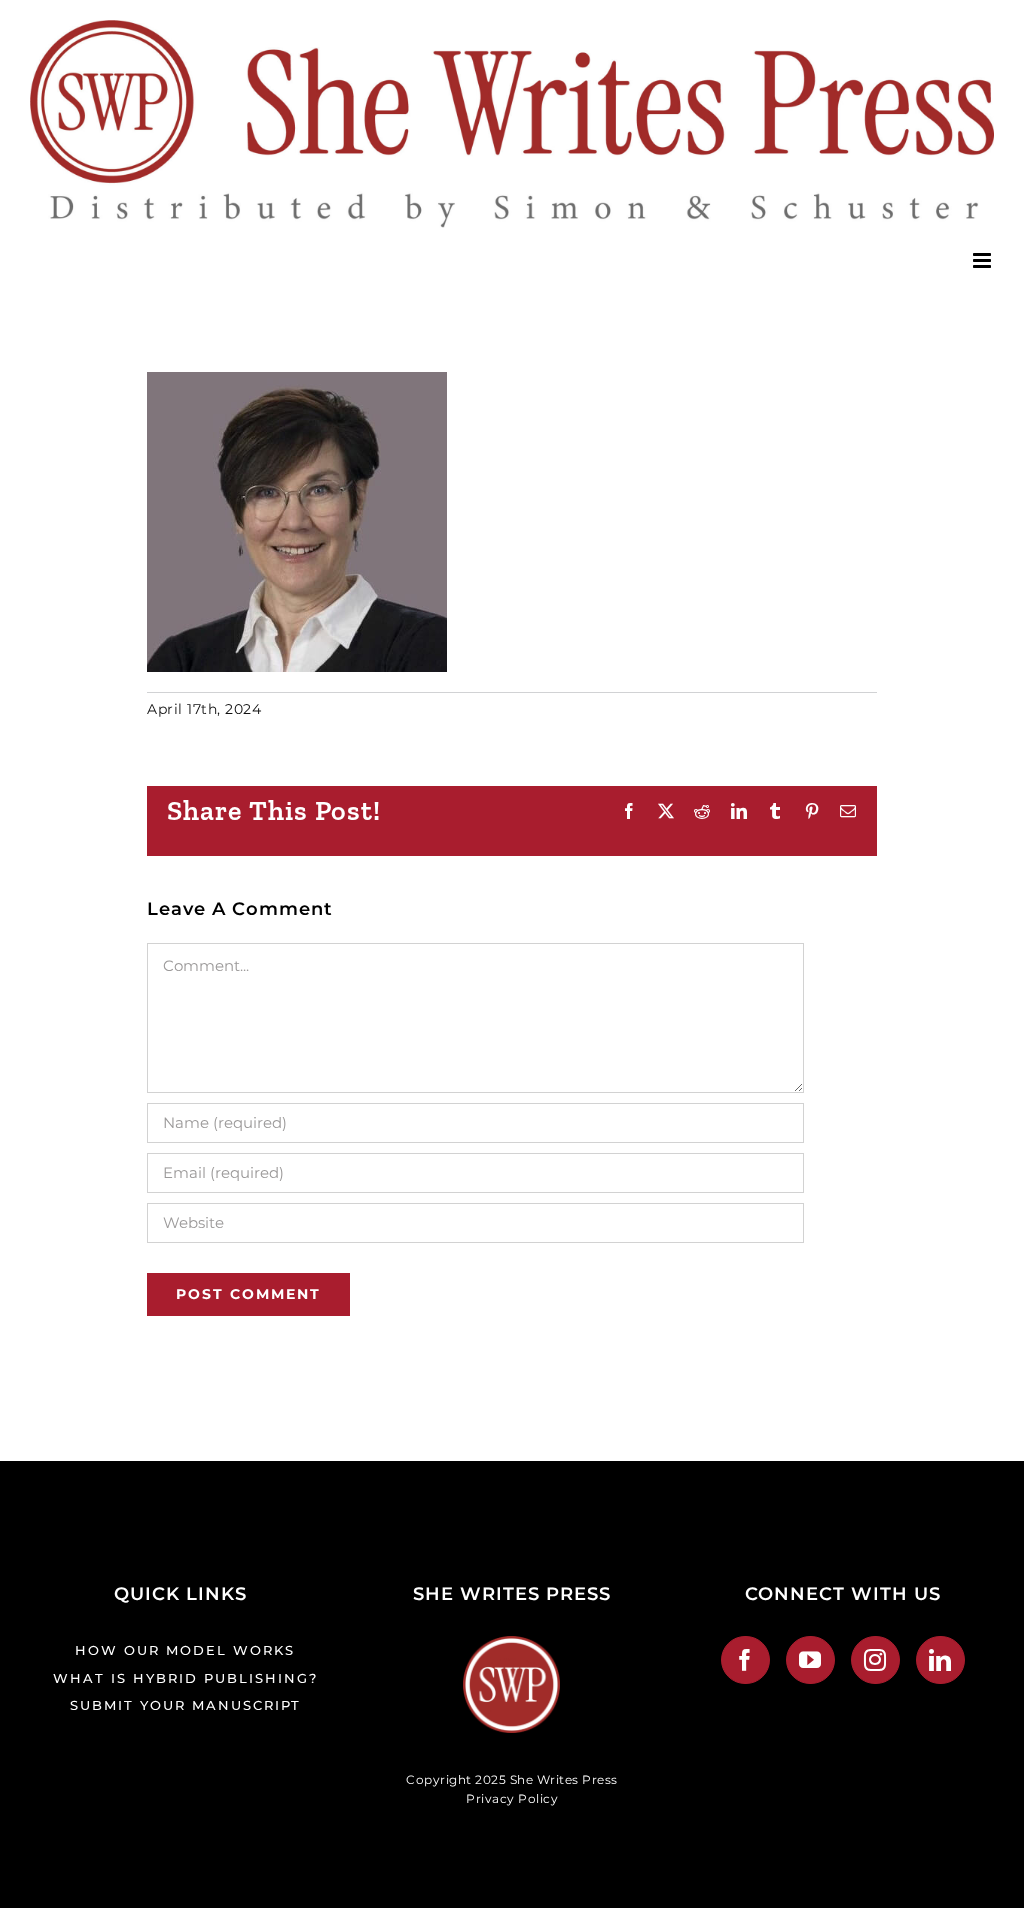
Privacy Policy (512, 1798)
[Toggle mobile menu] (984, 260)
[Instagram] (875, 1660)
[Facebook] (745, 1660)
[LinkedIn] (940, 1660)
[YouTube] (810, 1660)
